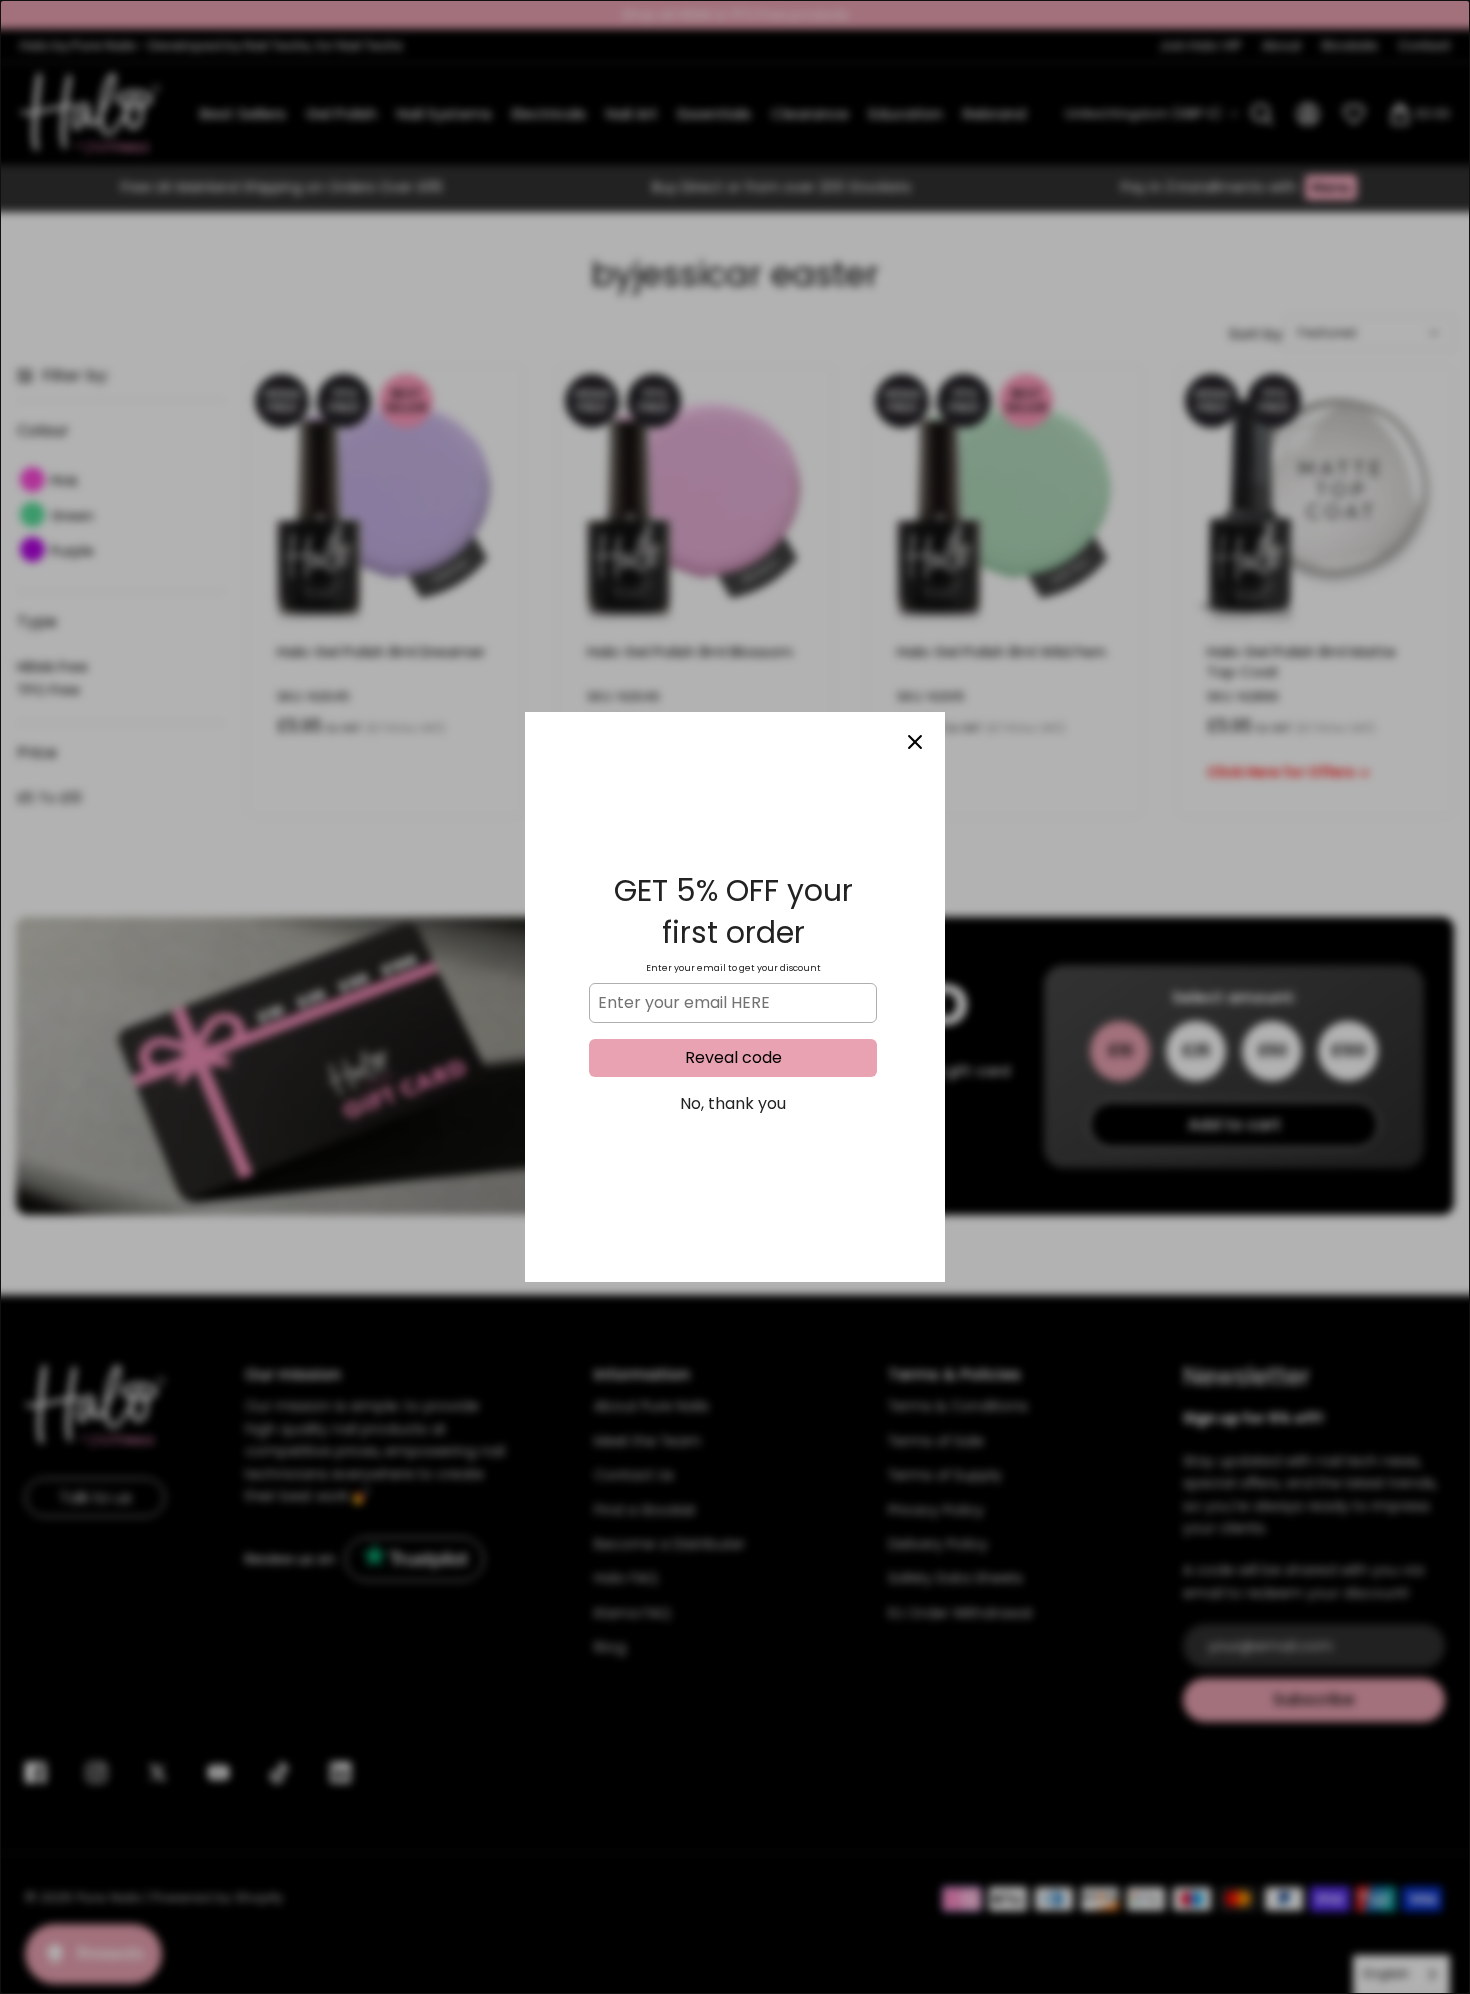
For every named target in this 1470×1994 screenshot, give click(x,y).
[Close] (915, 742)
